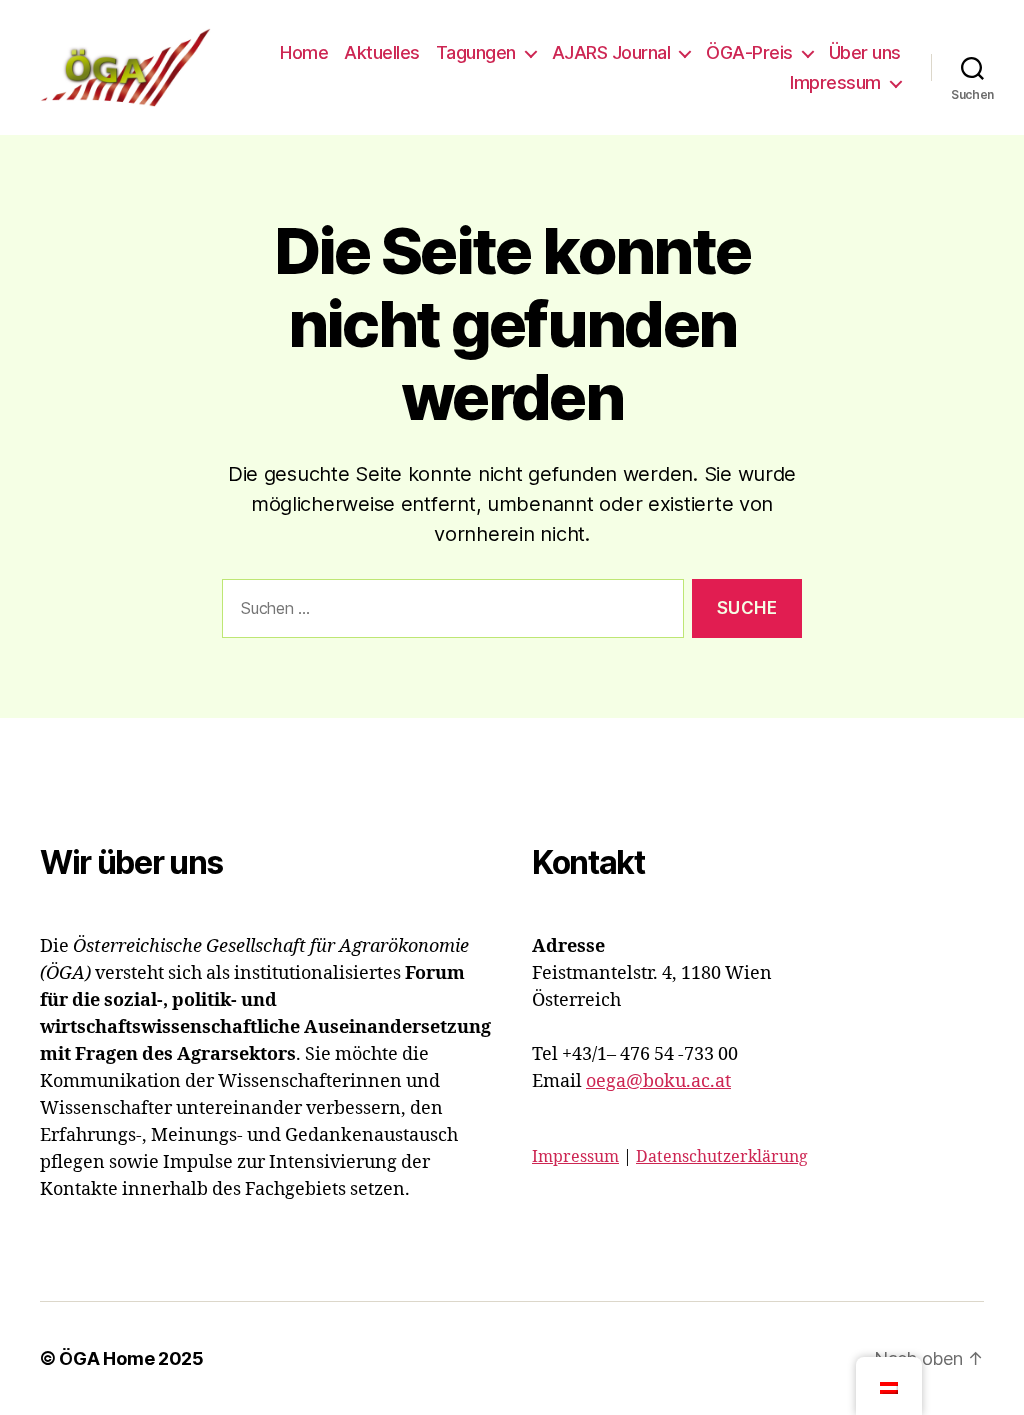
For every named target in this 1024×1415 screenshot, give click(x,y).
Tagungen (476, 52)
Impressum (835, 82)
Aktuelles (382, 52)
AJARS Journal (611, 52)
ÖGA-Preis (749, 52)
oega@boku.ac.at (658, 1081)
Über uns (865, 52)
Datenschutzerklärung (722, 1157)
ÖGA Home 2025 (131, 1358)
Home (304, 52)
